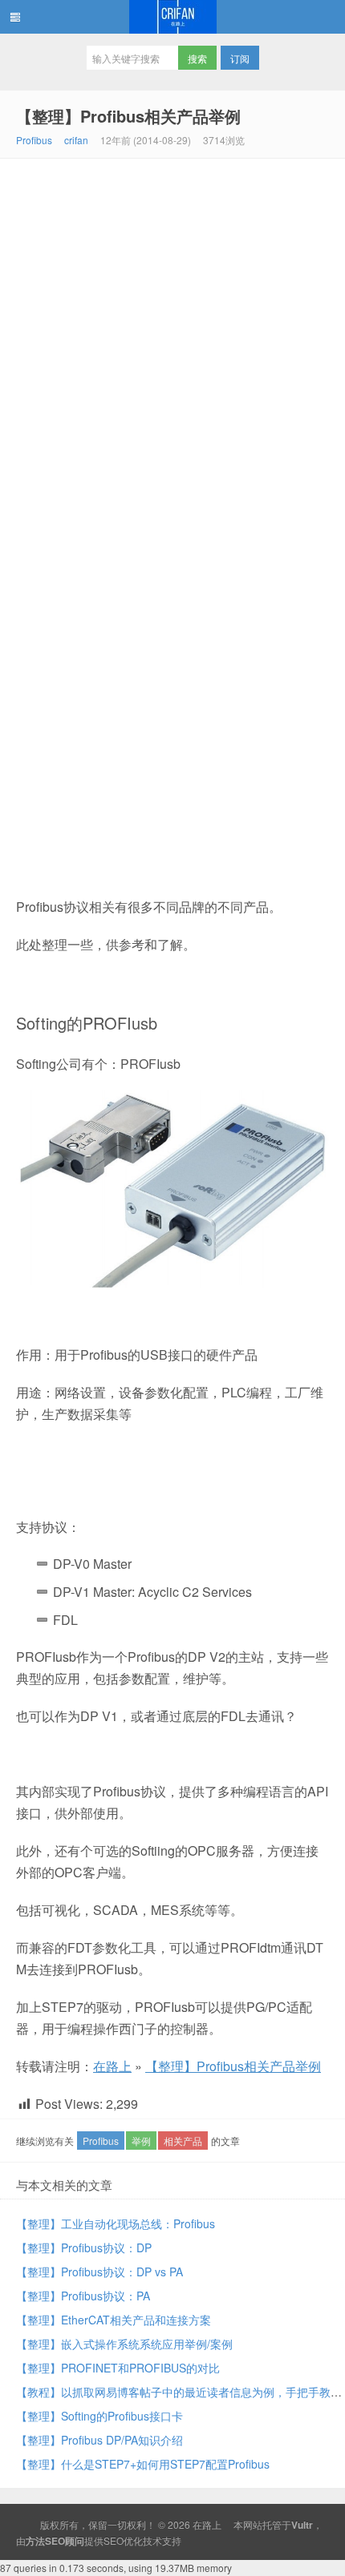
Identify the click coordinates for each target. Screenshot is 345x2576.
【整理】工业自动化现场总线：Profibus (116, 2223)
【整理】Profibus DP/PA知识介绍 (99, 2440)
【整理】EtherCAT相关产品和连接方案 (114, 2320)
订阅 (240, 58)
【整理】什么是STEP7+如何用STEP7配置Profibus (143, 2464)
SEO (114, 2540)
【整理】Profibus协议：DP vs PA (99, 2272)
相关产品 (183, 2141)
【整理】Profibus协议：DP (84, 2247)
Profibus (34, 140)
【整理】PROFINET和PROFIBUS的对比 (118, 2368)
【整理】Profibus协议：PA (83, 2296)
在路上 (172, 17)
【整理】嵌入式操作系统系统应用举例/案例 (124, 2344)
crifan (76, 140)
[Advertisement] (172, 339)
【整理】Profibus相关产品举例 (128, 116)
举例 (141, 2141)
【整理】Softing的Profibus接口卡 (99, 2416)
